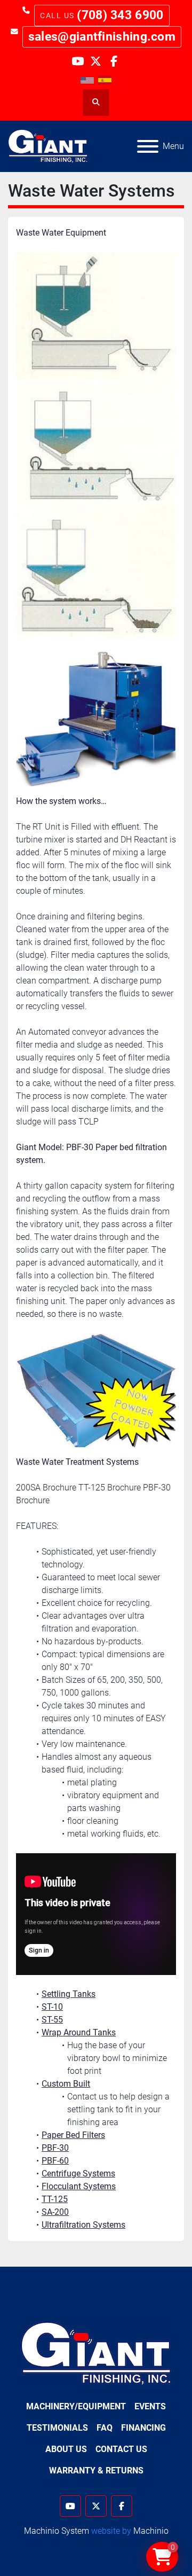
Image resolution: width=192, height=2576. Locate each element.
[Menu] (148, 146)
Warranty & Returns (96, 2470)
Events (150, 2406)
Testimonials (57, 2428)
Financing (143, 2428)
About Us (66, 2449)
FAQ (105, 2428)
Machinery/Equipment (76, 2406)
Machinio (151, 2531)
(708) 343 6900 (120, 15)
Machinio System (57, 2531)
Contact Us (121, 2449)
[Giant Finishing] (96, 2353)
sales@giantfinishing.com (102, 37)
